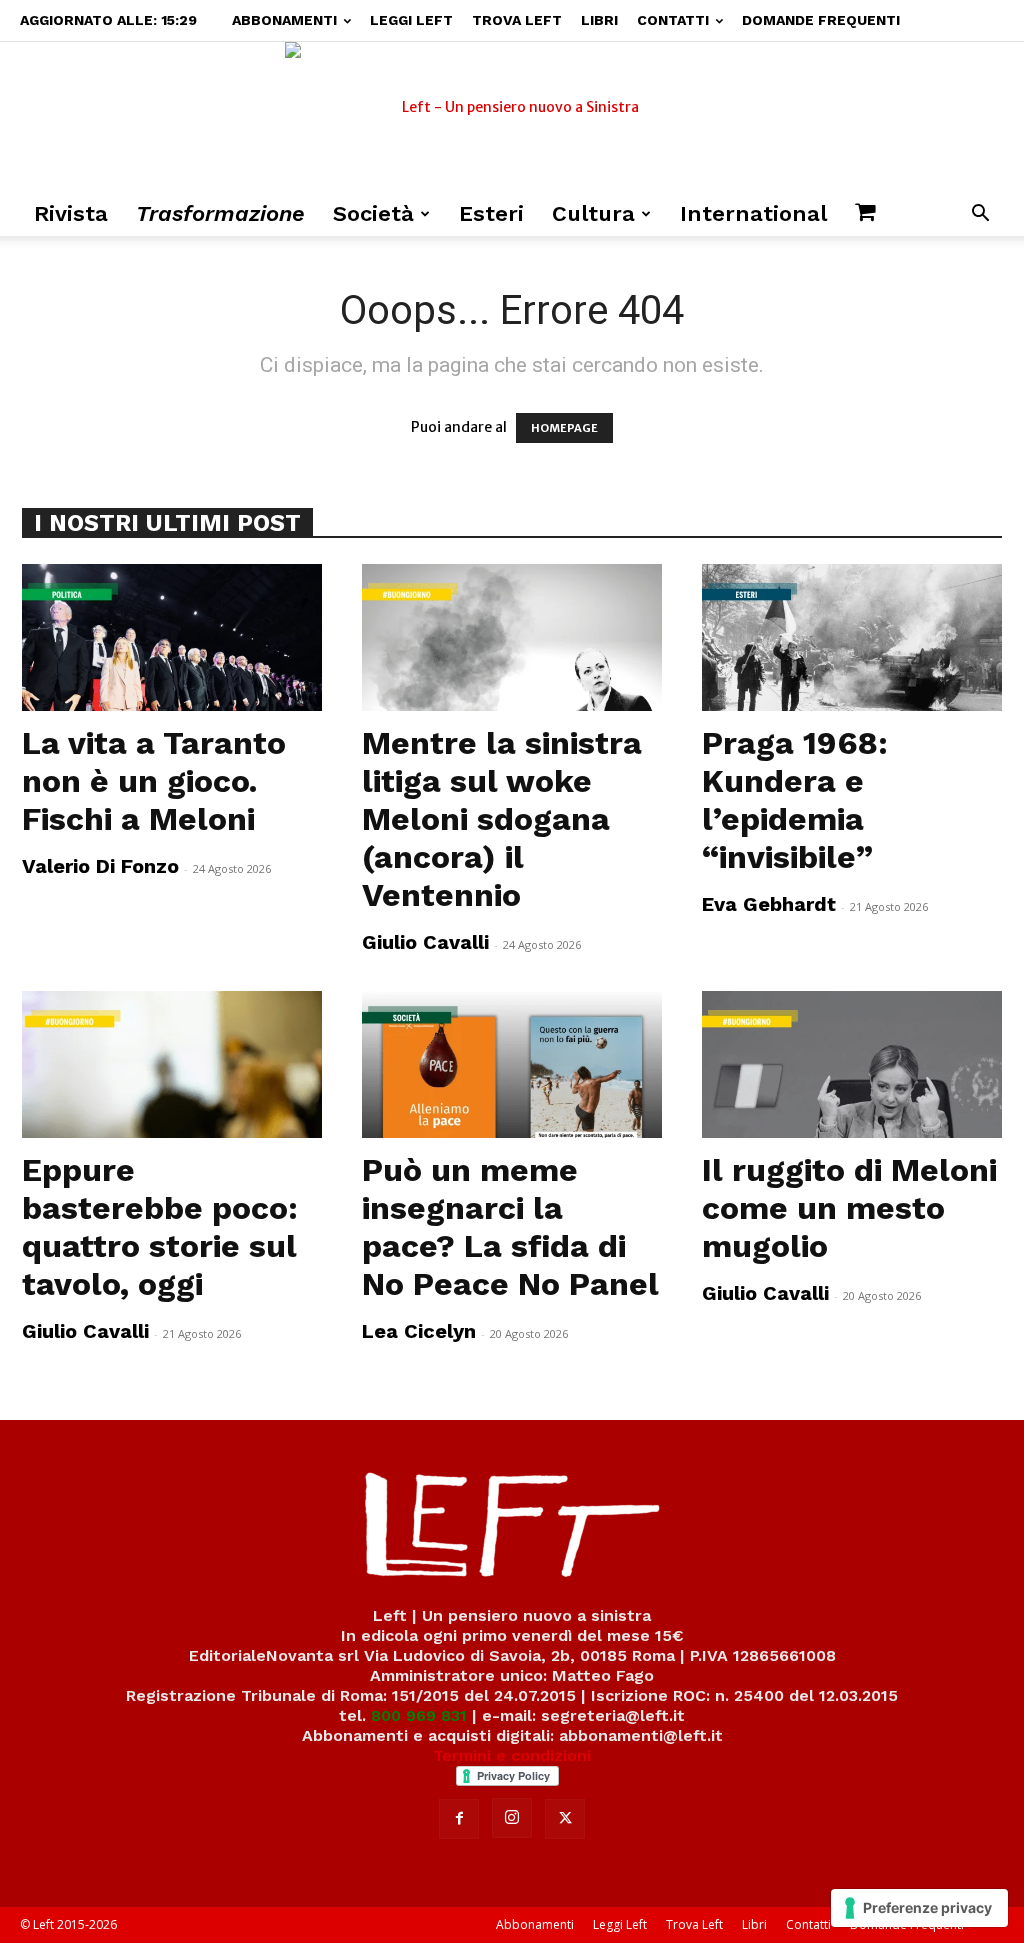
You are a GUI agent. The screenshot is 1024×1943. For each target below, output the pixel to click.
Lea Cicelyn (419, 1331)
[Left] (512, 117)
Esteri (491, 213)
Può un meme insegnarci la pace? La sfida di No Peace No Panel (510, 1227)
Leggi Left (411, 20)
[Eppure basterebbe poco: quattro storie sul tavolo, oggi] (172, 1064)
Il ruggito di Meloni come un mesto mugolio (849, 1208)
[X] (565, 1819)
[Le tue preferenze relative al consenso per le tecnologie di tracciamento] (919, 1908)
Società (373, 213)
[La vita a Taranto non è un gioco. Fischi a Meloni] (172, 637)
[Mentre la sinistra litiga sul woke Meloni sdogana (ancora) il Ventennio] (512, 637)
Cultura (593, 213)
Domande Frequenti (821, 20)
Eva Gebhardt (769, 904)
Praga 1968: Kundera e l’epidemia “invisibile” (795, 800)
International (753, 213)
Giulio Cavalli (425, 942)
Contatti (673, 20)
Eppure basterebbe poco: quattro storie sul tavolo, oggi (160, 1227)
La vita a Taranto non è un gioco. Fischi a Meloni (154, 781)
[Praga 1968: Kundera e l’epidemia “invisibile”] (852, 637)
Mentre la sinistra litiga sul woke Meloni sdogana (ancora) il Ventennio (502, 819)
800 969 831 (419, 1715)
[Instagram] (512, 1818)
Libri (599, 20)
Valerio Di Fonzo (100, 866)
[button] (980, 215)
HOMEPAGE (564, 428)
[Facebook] (459, 1819)
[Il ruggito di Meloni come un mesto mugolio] (852, 1064)
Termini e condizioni (512, 1755)
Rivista (71, 213)
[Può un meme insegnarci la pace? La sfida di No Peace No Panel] (512, 1064)
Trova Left (517, 20)
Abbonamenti (284, 20)
